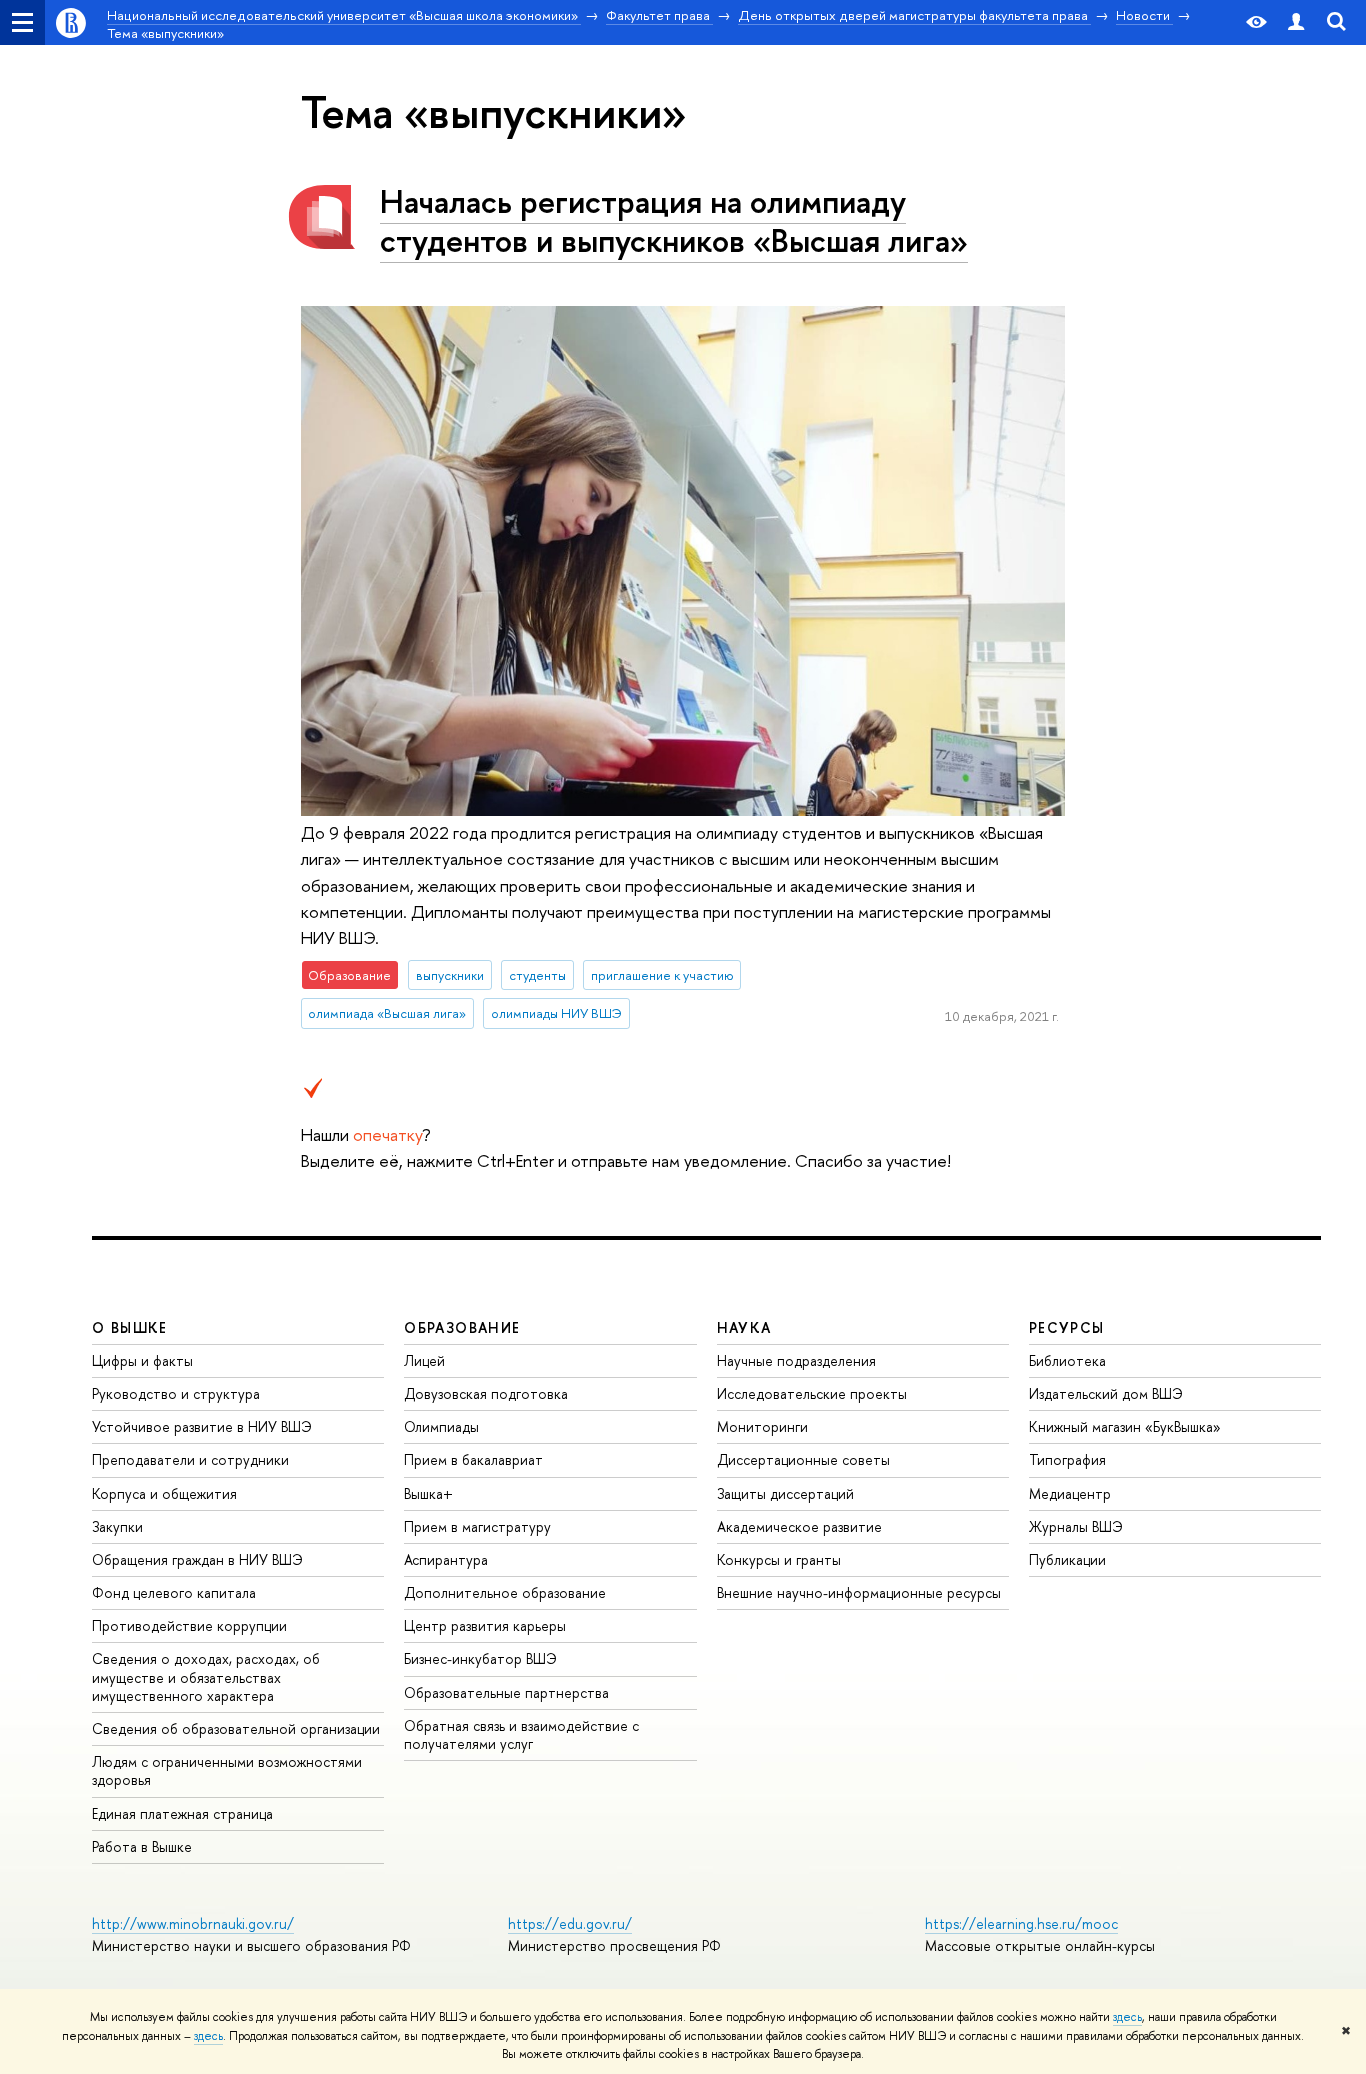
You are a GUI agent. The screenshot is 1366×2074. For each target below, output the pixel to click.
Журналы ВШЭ (1076, 1526)
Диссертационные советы (803, 1459)
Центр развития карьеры (485, 1625)
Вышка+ (428, 1493)
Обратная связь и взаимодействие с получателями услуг (521, 1734)
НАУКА (744, 1327)
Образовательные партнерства (506, 1692)
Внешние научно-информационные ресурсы (859, 1592)
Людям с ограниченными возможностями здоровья (227, 1770)
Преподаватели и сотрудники (190, 1459)
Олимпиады (441, 1426)
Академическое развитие (799, 1526)
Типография (1067, 1459)
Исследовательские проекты (812, 1393)
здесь (1127, 2017)
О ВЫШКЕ (130, 1327)
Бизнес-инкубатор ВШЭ (480, 1658)
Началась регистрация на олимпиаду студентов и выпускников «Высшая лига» (674, 220)
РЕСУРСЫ (1067, 1327)
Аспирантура (446, 1559)
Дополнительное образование (505, 1592)
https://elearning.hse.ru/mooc (1021, 1923)
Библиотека (1067, 1360)
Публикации (1067, 1559)
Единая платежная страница (182, 1813)
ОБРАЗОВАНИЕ (462, 1327)
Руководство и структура (176, 1393)
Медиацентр (1070, 1493)
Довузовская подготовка (486, 1393)
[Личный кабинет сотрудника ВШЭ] (1296, 22)
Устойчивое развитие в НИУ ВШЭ (202, 1426)
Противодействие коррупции (189, 1625)
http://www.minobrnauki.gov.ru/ (193, 1923)
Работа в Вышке (142, 1846)
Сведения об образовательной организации (236, 1728)
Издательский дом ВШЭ (1106, 1393)
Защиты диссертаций (785, 1493)
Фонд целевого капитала (174, 1592)
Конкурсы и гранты (779, 1559)
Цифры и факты (142, 1360)
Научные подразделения (796, 1360)
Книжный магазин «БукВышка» (1125, 1426)
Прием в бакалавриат (473, 1459)
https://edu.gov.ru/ (570, 1923)
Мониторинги (762, 1426)
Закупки (117, 1526)
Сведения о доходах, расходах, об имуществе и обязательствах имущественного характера (206, 1676)
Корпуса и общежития (164, 1493)
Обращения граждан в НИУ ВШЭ (197, 1559)
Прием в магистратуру (477, 1526)
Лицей (424, 1360)
